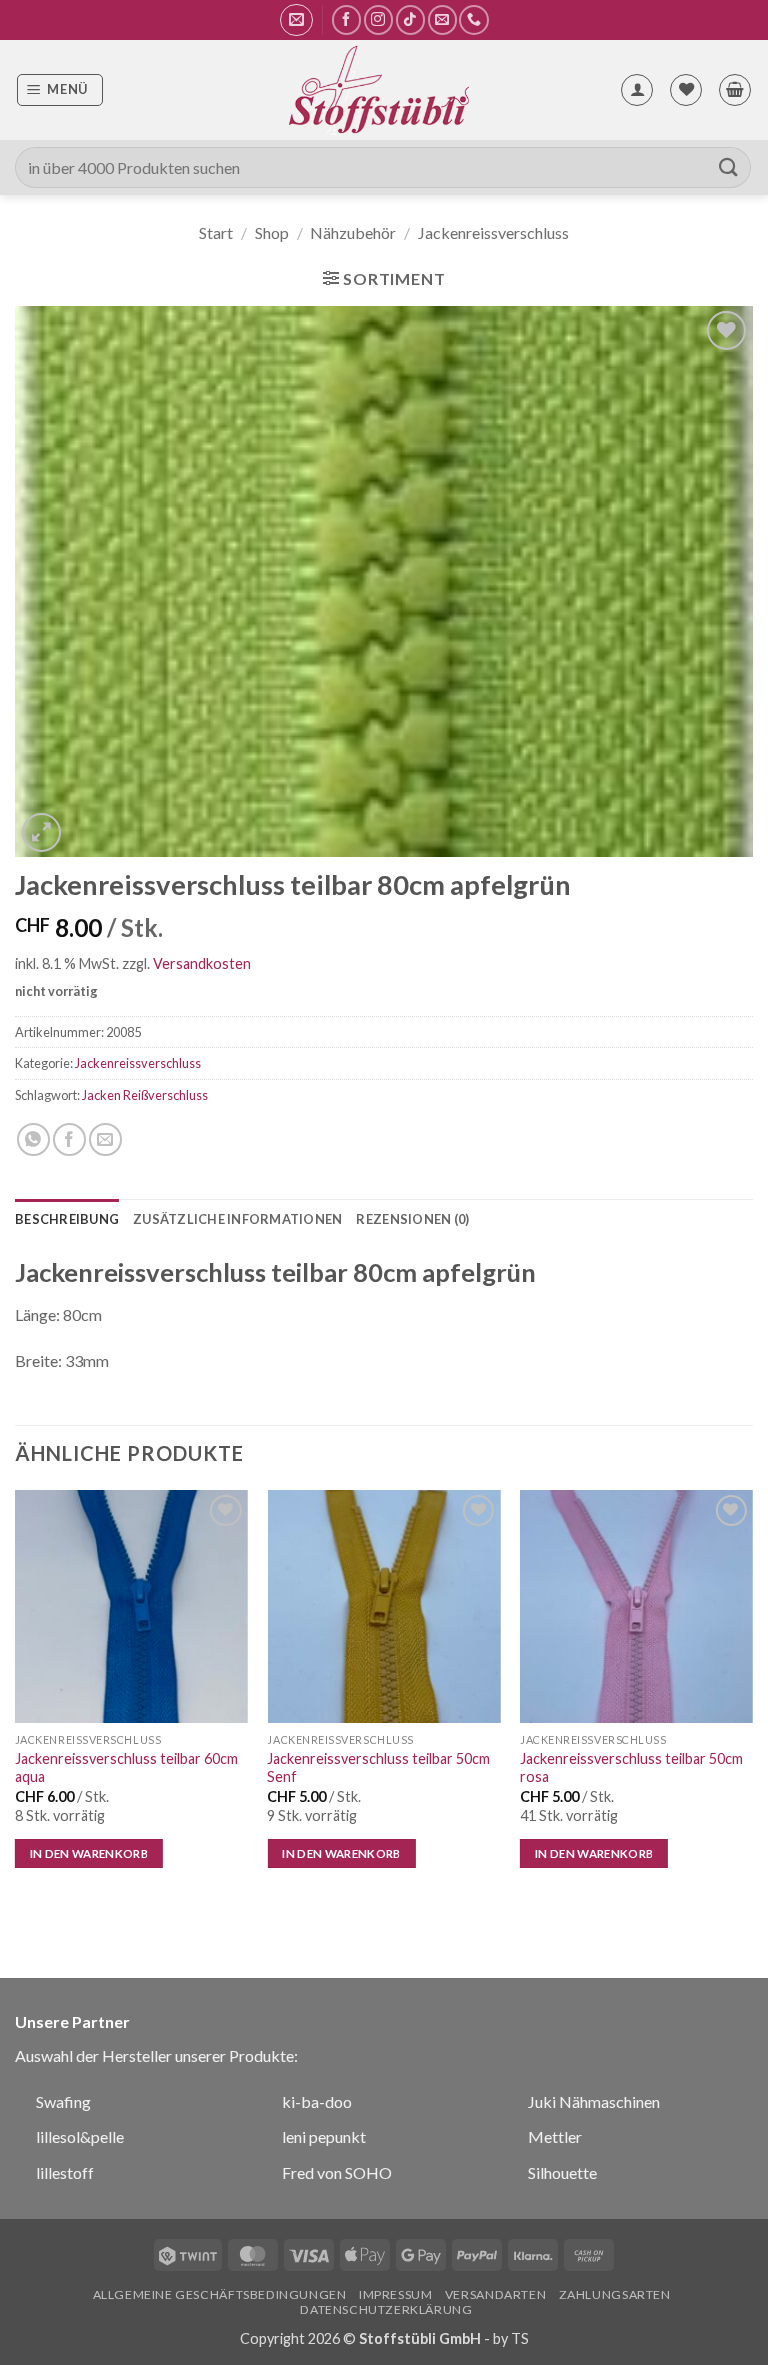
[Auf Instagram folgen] (378, 19)
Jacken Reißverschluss (145, 1095)
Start (216, 232)
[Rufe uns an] (473, 19)
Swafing (63, 2101)
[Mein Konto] (637, 90)
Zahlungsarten (615, 2294)
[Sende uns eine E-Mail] (442, 19)
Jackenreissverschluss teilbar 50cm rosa (631, 1768)
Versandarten (495, 2294)
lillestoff (65, 2172)
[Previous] (16, 1697)
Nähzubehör (353, 232)
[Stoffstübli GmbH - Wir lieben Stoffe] (378, 90)
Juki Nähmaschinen (594, 2101)
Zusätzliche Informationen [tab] (237, 1219)
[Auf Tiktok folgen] (410, 19)
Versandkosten (202, 963)
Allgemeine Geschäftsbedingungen (220, 2294)
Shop (272, 232)
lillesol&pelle (80, 2136)
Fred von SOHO (337, 2172)
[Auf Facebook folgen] (346, 19)
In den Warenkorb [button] (89, 1853)
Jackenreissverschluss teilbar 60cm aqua (126, 1768)
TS (520, 2338)
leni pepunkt (324, 2136)
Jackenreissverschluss (493, 232)
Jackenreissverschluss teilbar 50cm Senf (378, 1768)
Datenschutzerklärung (386, 2309)
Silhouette (562, 2172)
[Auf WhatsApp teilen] (33, 1139)
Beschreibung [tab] (67, 1219)
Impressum (396, 2294)
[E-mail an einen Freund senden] (105, 1139)
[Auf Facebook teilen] (69, 1139)
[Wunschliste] (686, 90)
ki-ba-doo (317, 2101)
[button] (296, 20)
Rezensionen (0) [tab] (412, 1219)
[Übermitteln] (729, 167)
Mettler (555, 2136)
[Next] (752, 1697)
